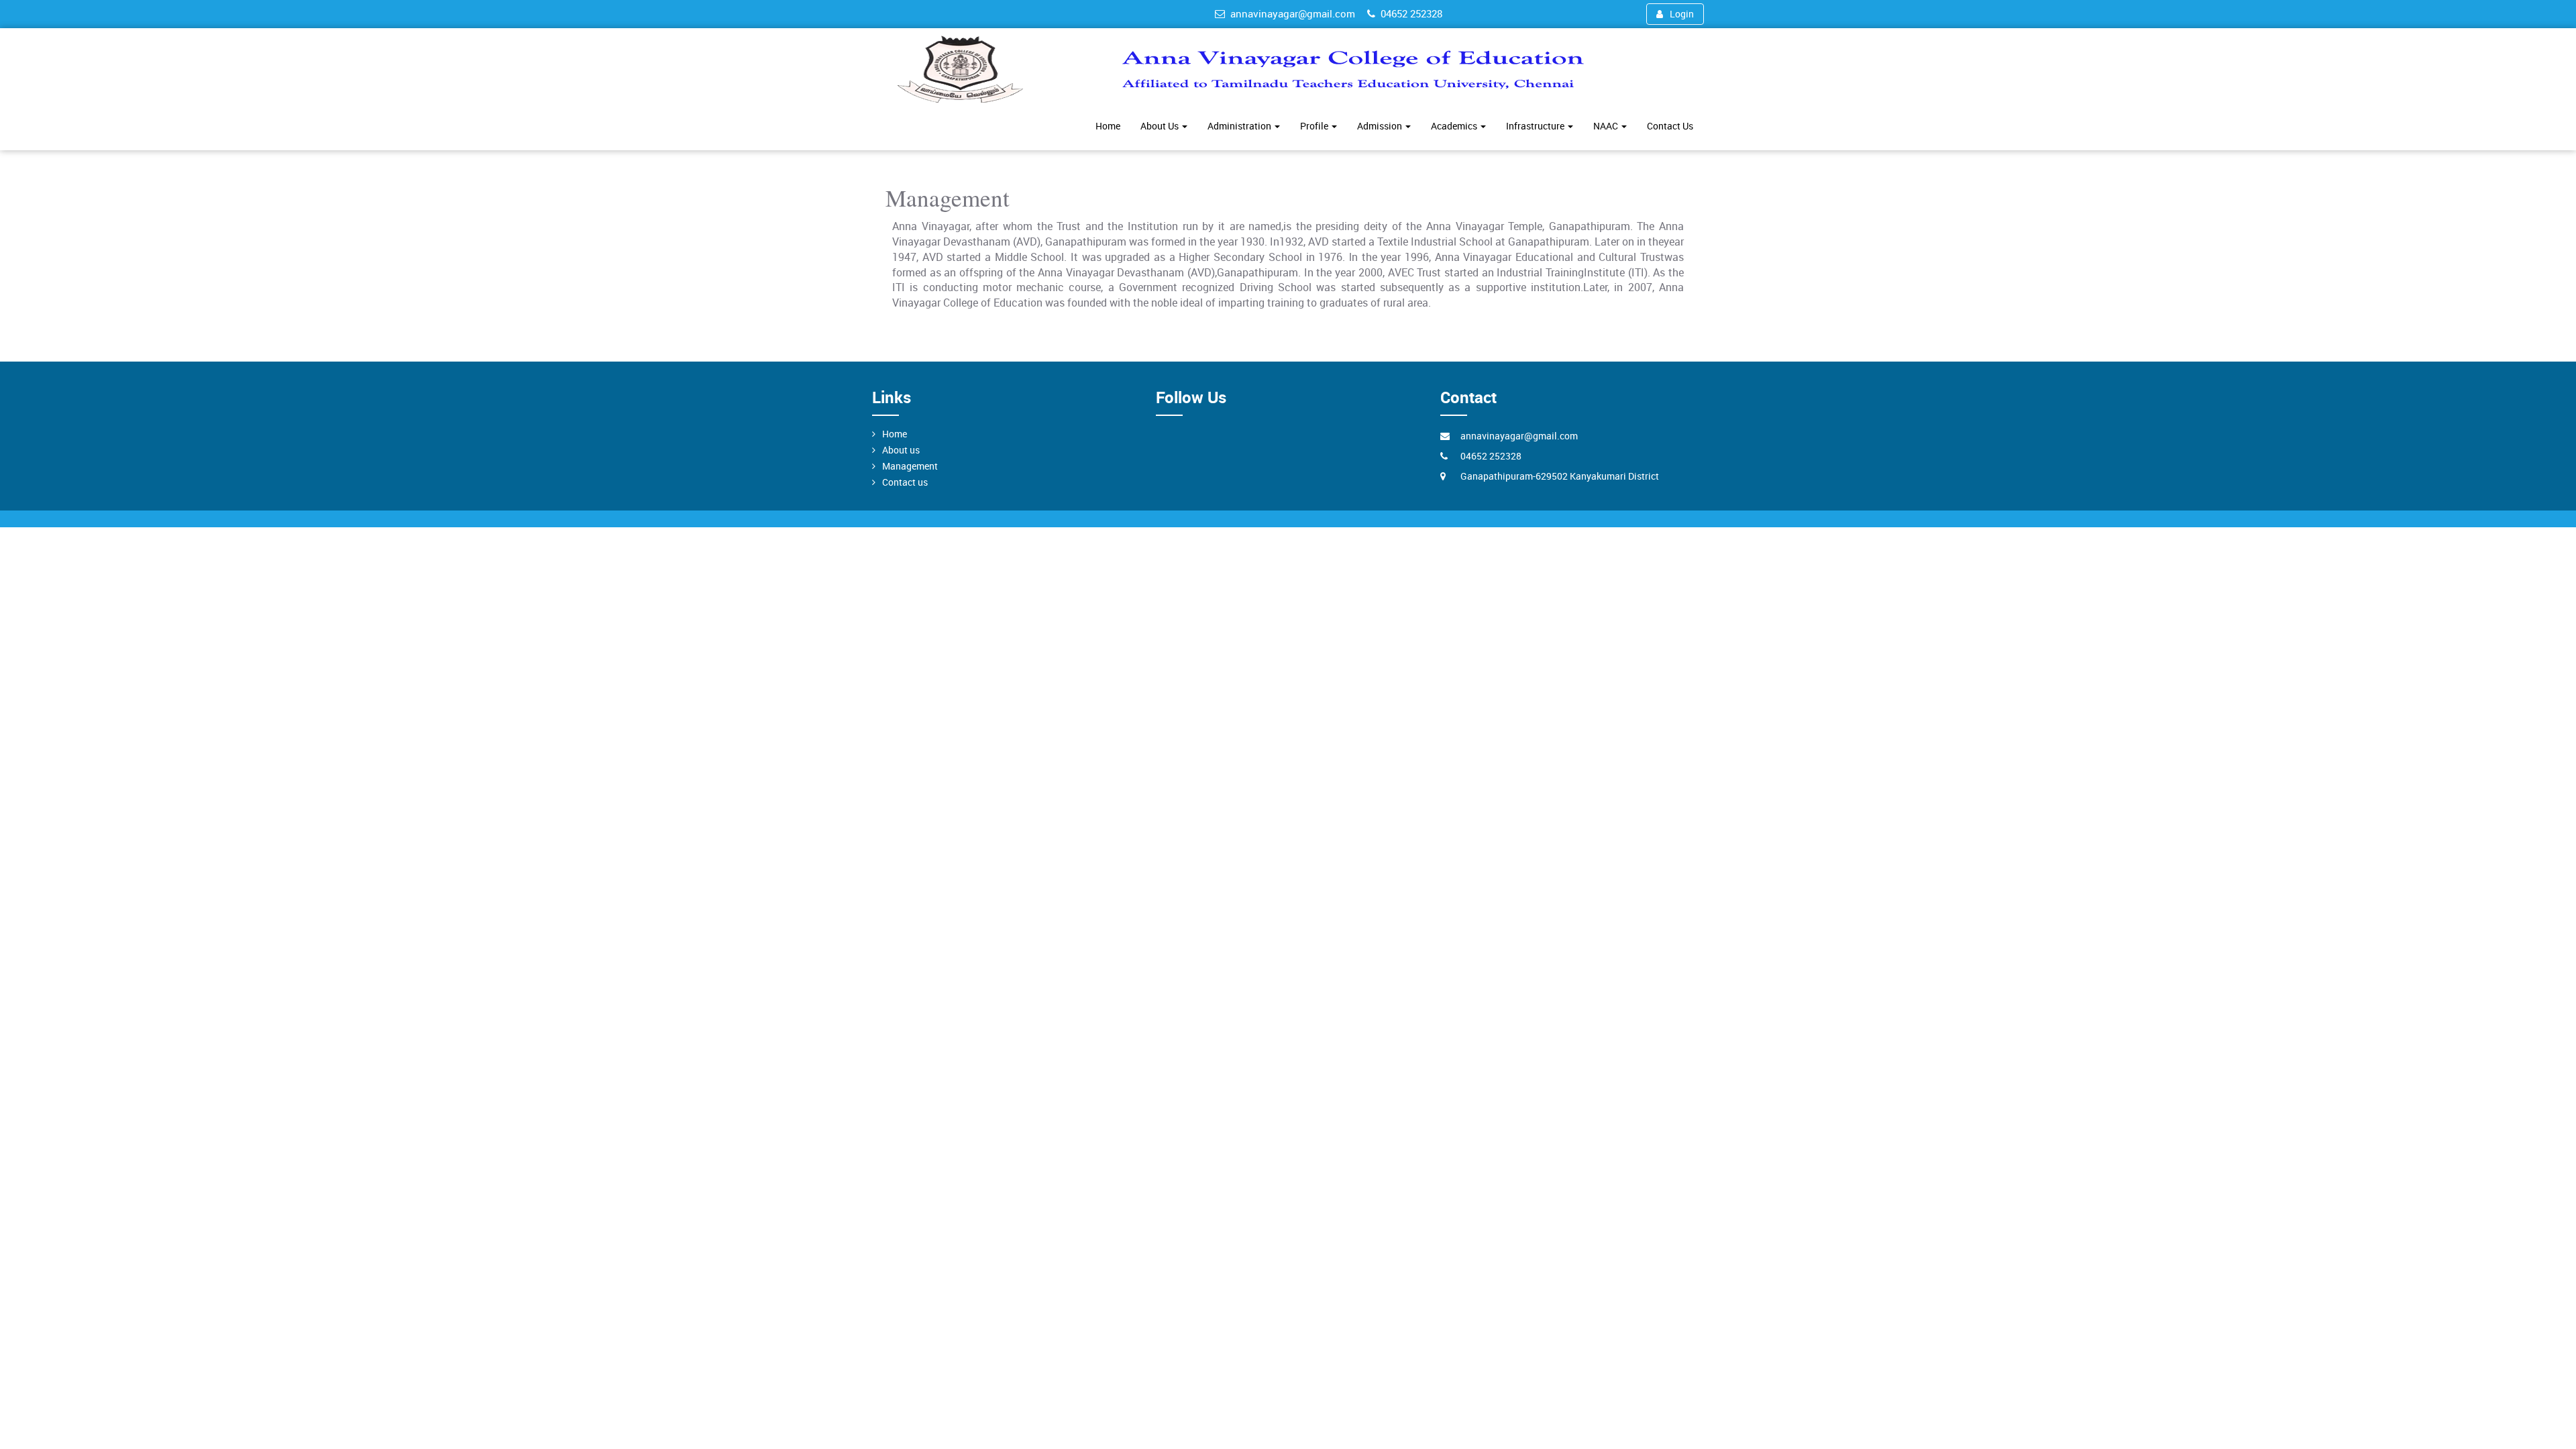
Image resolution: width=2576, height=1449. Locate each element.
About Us (1161, 126)
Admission (1381, 126)
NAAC (1607, 126)
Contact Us (1670, 126)
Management (910, 466)
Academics (1455, 126)
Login (1682, 14)
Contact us (905, 482)
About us (901, 450)
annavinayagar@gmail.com (1293, 13)
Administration (1240, 126)
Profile (1315, 126)
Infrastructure (1536, 126)
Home (1108, 126)
